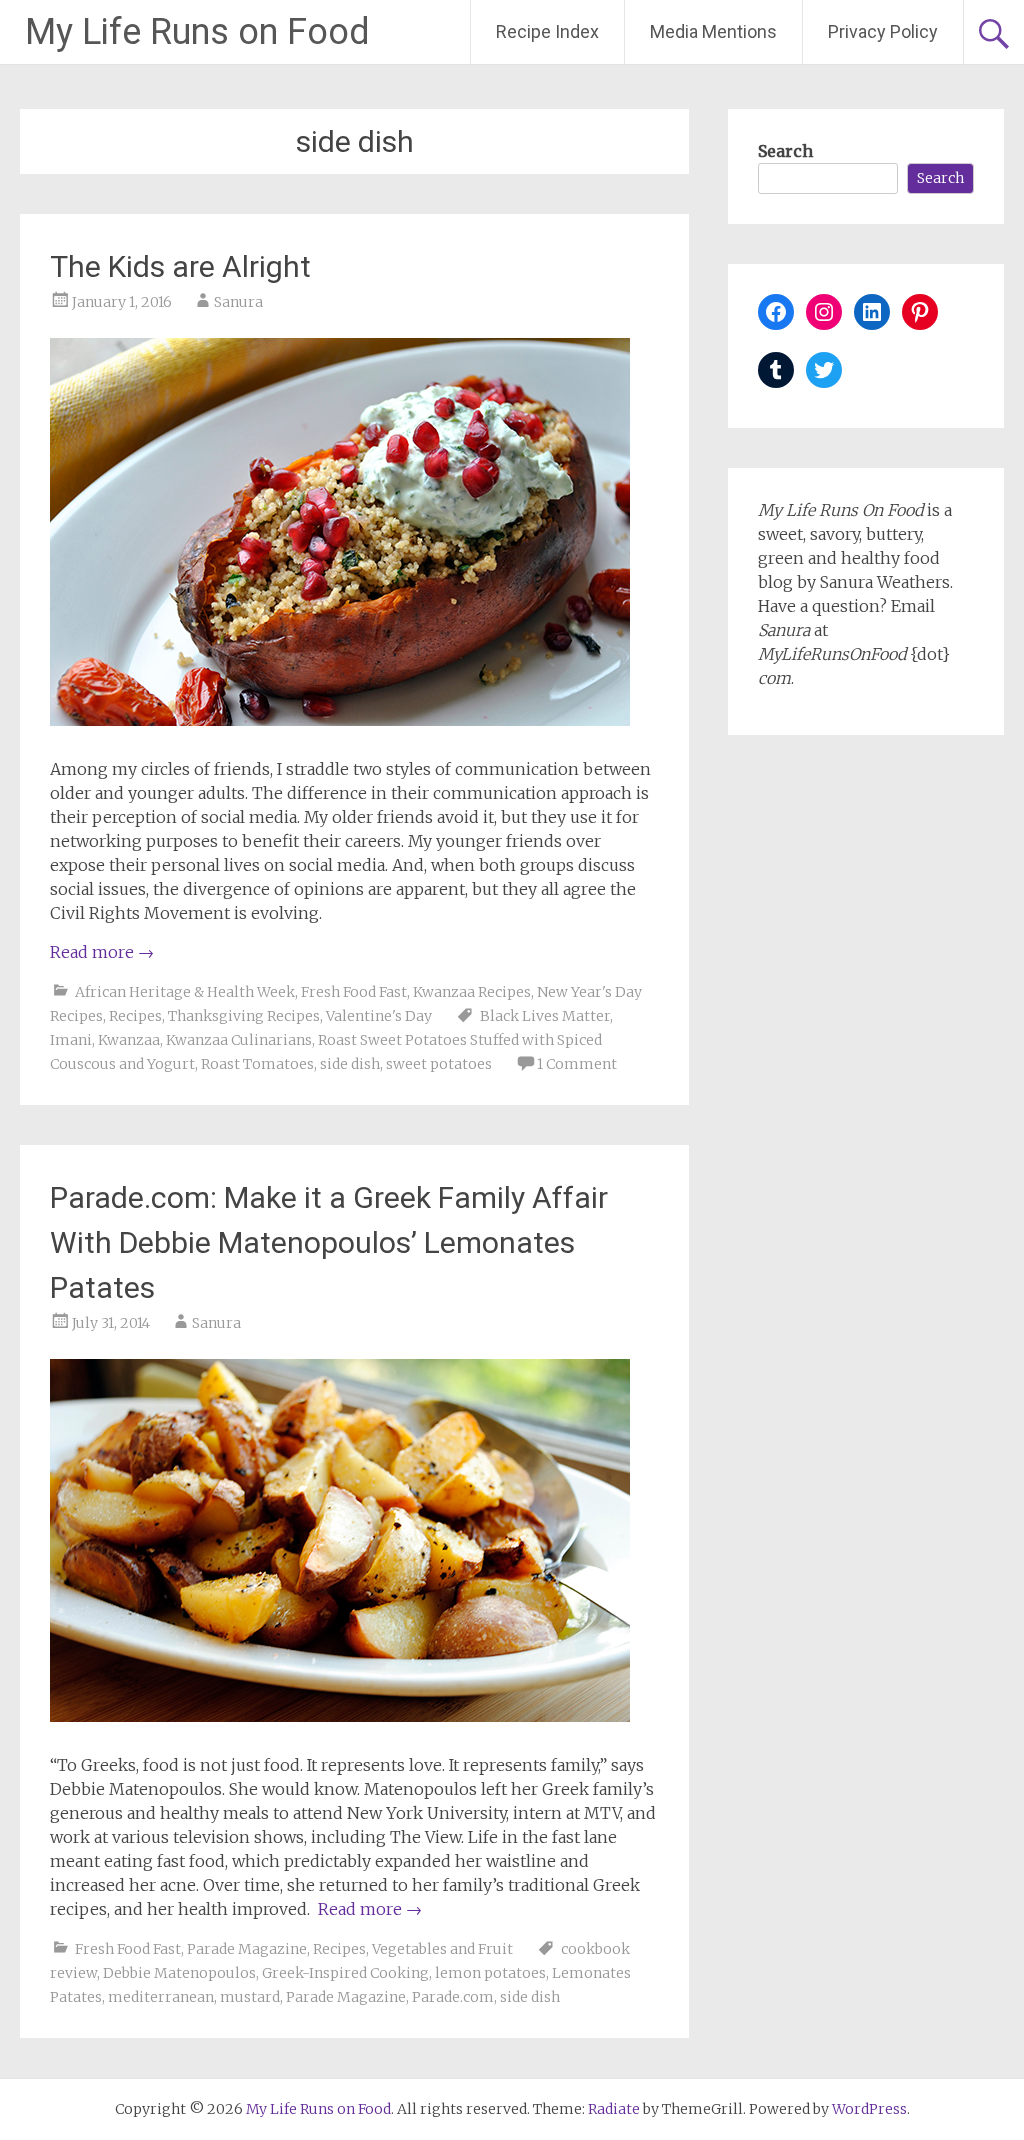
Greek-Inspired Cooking (345, 1973)
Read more (102, 952)
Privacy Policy (883, 31)
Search (785, 151)
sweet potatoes (439, 1064)
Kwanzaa (129, 1040)
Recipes (135, 1016)
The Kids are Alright (180, 266)
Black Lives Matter (545, 1016)
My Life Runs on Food (197, 32)
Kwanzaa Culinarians (239, 1040)
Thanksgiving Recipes (244, 1016)
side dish (350, 1064)
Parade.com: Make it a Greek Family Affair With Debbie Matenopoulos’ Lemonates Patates (329, 1242)
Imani (71, 1040)
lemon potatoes (490, 1973)
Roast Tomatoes (257, 1064)
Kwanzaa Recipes (472, 992)
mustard (250, 1997)
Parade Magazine (247, 1949)
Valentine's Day (379, 1016)
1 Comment (577, 1064)
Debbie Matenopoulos (179, 1973)
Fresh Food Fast (354, 992)
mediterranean (161, 1997)
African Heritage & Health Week (185, 992)
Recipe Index (547, 31)
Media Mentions (713, 31)
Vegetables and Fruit (442, 1949)
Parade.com (453, 1997)
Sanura (238, 302)
